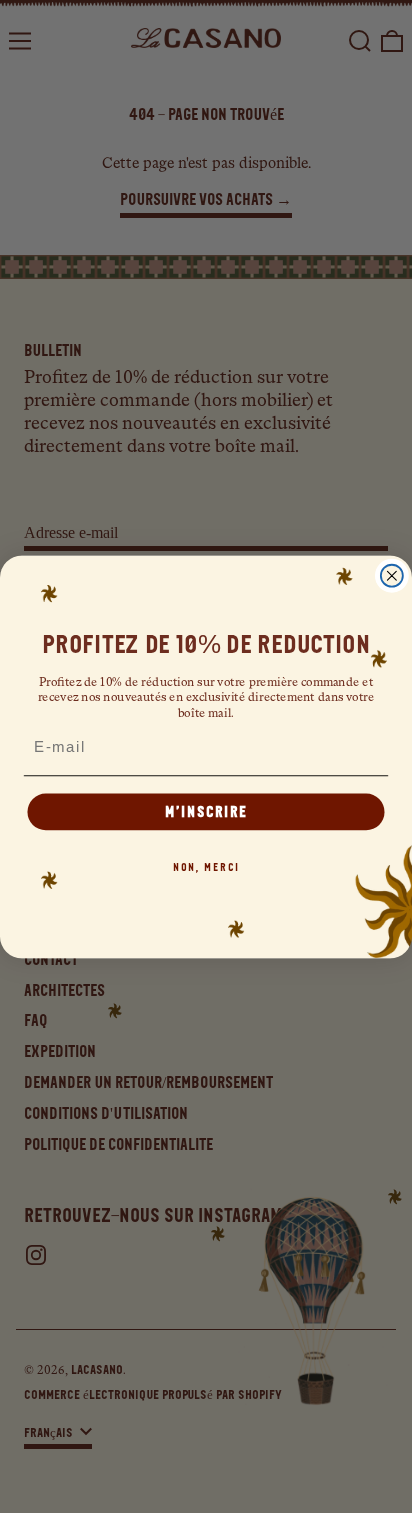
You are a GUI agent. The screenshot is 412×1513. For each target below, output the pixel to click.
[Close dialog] (392, 575)
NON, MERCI (206, 866)
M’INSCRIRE (206, 811)
